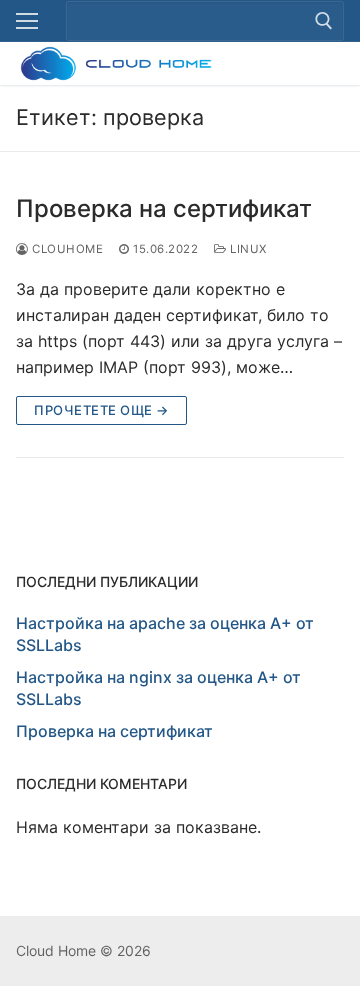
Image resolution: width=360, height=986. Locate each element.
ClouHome (66, 249)
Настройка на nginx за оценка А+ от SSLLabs (158, 688)
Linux (247, 249)
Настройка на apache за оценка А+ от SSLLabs (165, 634)
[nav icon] (27, 21)
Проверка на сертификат (164, 208)
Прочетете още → (101, 410)
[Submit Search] (324, 20)
